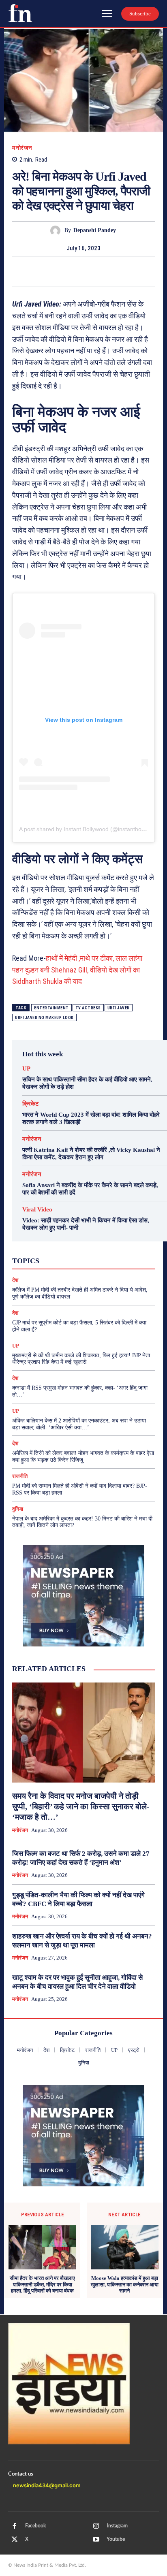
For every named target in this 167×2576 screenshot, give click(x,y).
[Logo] (20, 13)
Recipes (82, 1245)
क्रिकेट (31, 1104)
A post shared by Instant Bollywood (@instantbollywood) (91, 829)
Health (93, 1238)
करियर (103, 1252)
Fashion (66, 1238)
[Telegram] (121, 271)
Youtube (116, 2539)
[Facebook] (46, 271)
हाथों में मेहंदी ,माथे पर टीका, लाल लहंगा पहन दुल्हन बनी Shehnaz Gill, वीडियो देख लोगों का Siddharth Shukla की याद (77, 970)
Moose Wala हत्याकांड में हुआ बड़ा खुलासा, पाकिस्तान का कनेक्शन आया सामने (125, 2284)
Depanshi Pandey (95, 230)
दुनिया (77, 1260)
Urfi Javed (119, 1008)
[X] (65, 271)
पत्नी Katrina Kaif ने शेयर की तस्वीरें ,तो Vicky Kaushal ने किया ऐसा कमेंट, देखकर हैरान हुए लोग (91, 1154)
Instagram (117, 2526)
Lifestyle (121, 1238)
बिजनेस (118, 1260)
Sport (108, 1245)
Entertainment (51, 1008)
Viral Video (37, 1210)
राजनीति (111, 1267)
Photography (48, 1245)
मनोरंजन (22, 148)
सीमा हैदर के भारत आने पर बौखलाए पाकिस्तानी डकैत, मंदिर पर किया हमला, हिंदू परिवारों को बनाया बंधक (42, 2284)
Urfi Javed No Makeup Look (44, 1018)
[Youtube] (96, 2540)
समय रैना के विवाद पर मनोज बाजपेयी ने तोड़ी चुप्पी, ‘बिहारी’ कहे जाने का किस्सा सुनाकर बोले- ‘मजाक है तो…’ (81, 1806)
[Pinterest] (83, 271)
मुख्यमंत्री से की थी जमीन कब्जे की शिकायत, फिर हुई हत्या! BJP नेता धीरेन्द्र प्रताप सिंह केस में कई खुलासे (81, 1359)
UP (26, 1069)
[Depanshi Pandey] (57, 231)
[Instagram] (96, 2526)
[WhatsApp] (102, 271)
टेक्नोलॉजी (50, 1260)
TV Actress (88, 1008)
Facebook (35, 2526)
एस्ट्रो (79, 1252)
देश (96, 1260)
